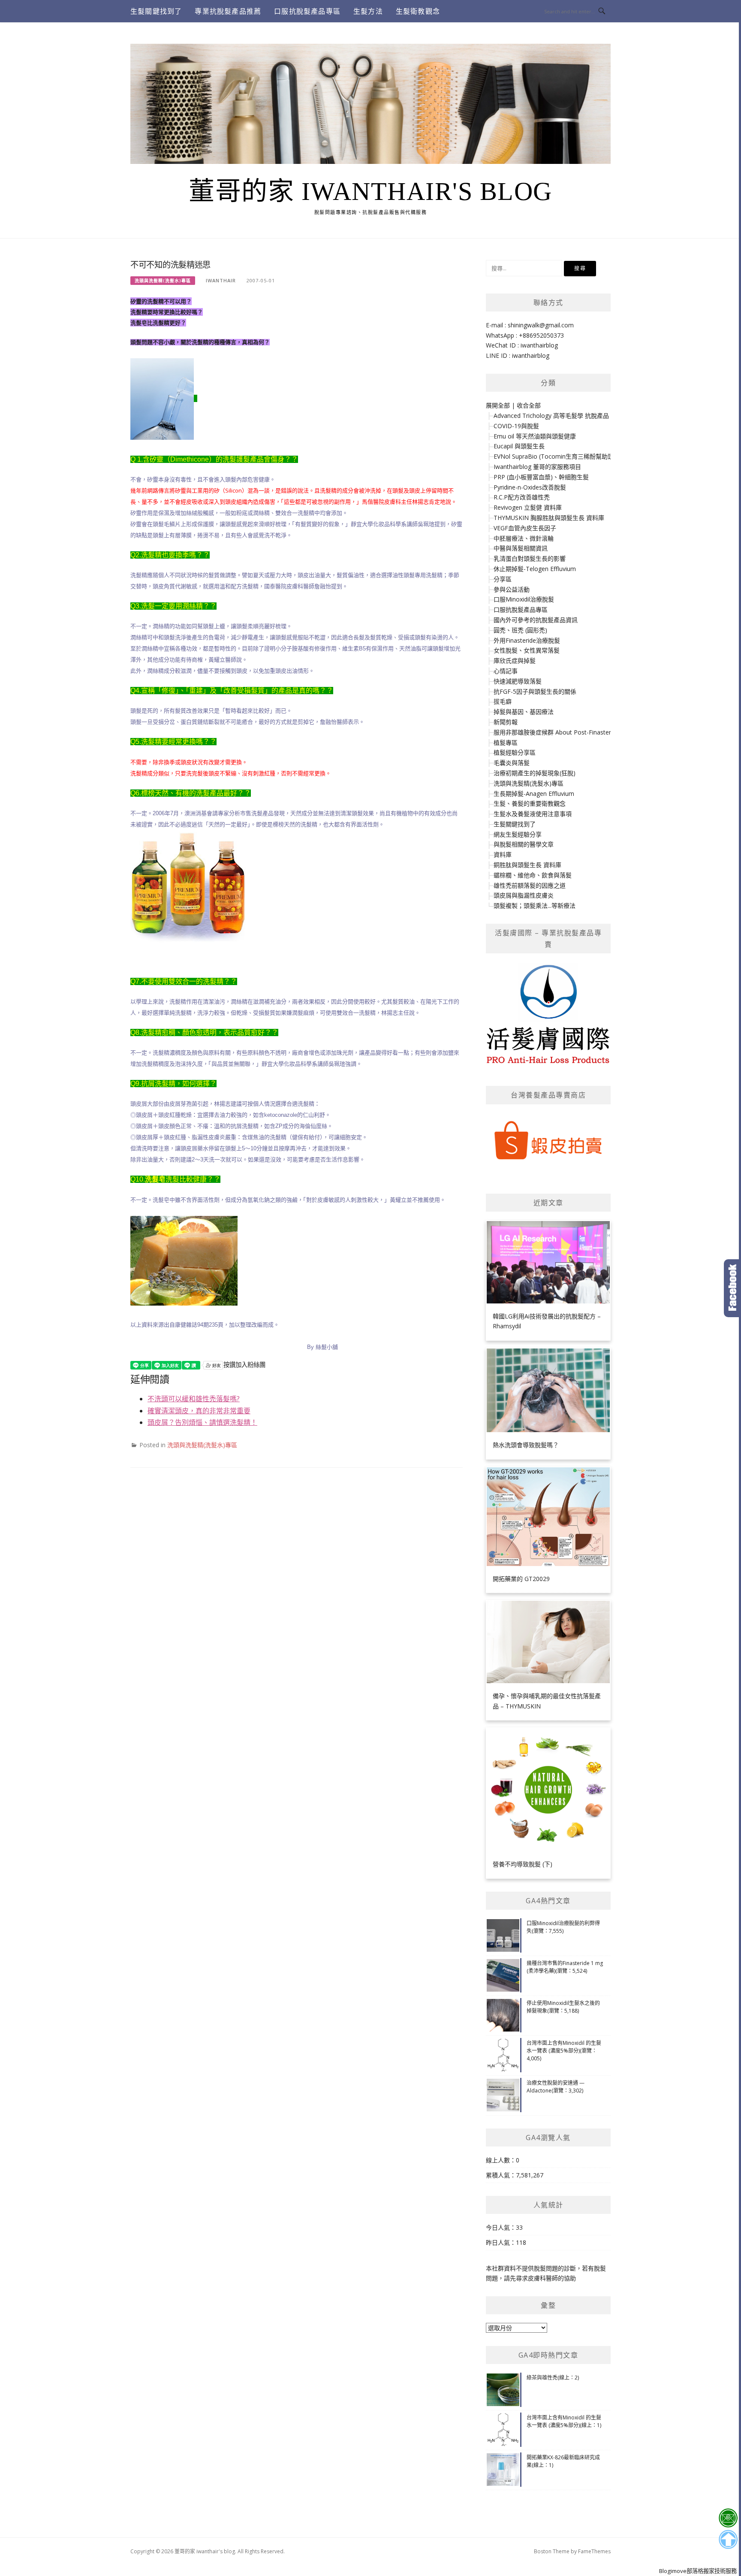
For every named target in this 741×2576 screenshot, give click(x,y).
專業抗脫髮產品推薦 (228, 11)
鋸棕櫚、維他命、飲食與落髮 (533, 875)
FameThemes (594, 2551)
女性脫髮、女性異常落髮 (527, 650)
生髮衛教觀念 (418, 11)
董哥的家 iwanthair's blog (370, 191)
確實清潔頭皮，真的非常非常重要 (199, 1411)
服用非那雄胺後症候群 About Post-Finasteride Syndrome (571, 732)
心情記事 (506, 671)
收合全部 (529, 405)
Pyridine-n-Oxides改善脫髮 (530, 487)
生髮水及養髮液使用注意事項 (533, 814)
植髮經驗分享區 (515, 752)
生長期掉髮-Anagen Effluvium (534, 794)
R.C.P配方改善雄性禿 (522, 497)
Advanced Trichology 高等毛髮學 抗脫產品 (551, 416)
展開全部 (498, 405)
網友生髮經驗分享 (518, 834)
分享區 (503, 579)
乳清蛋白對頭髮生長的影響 (530, 558)
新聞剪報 (506, 722)
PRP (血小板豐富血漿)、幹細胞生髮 (541, 477)
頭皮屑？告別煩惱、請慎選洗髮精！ (202, 1422)
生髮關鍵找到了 (156, 11)
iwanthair (221, 280)
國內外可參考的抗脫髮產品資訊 (536, 620)
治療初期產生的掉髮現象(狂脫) (535, 773)
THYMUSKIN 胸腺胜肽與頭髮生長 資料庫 (549, 518)
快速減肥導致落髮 (518, 681)
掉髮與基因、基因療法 (524, 712)
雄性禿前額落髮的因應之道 (530, 885)
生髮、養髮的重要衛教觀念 (530, 803)
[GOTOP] (728, 2540)
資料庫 (503, 854)
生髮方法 (368, 11)
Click (732, 1288)
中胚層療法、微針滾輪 (524, 538)
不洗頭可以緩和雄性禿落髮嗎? (194, 1399)
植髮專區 (506, 742)
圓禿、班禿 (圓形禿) (520, 630)
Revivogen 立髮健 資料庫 (528, 507)
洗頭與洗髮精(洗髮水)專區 (163, 281)
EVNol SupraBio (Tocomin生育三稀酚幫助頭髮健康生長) (570, 456)
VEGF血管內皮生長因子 (525, 528)
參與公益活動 (512, 589)
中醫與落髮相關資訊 (521, 548)
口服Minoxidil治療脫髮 (524, 599)
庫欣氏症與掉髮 (515, 661)
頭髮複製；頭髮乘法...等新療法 (535, 906)
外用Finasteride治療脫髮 (527, 640)
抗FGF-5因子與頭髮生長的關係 (535, 691)
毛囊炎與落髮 (512, 763)
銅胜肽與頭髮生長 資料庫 (527, 865)
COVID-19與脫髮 (516, 426)
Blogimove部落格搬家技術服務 (698, 2571)
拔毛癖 (503, 701)
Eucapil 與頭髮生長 (519, 446)
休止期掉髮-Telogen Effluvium (535, 569)
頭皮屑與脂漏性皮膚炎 (524, 895)
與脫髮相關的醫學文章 (524, 844)
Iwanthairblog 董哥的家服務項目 (537, 467)
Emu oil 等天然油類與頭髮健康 (535, 436)
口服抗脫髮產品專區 (307, 11)
